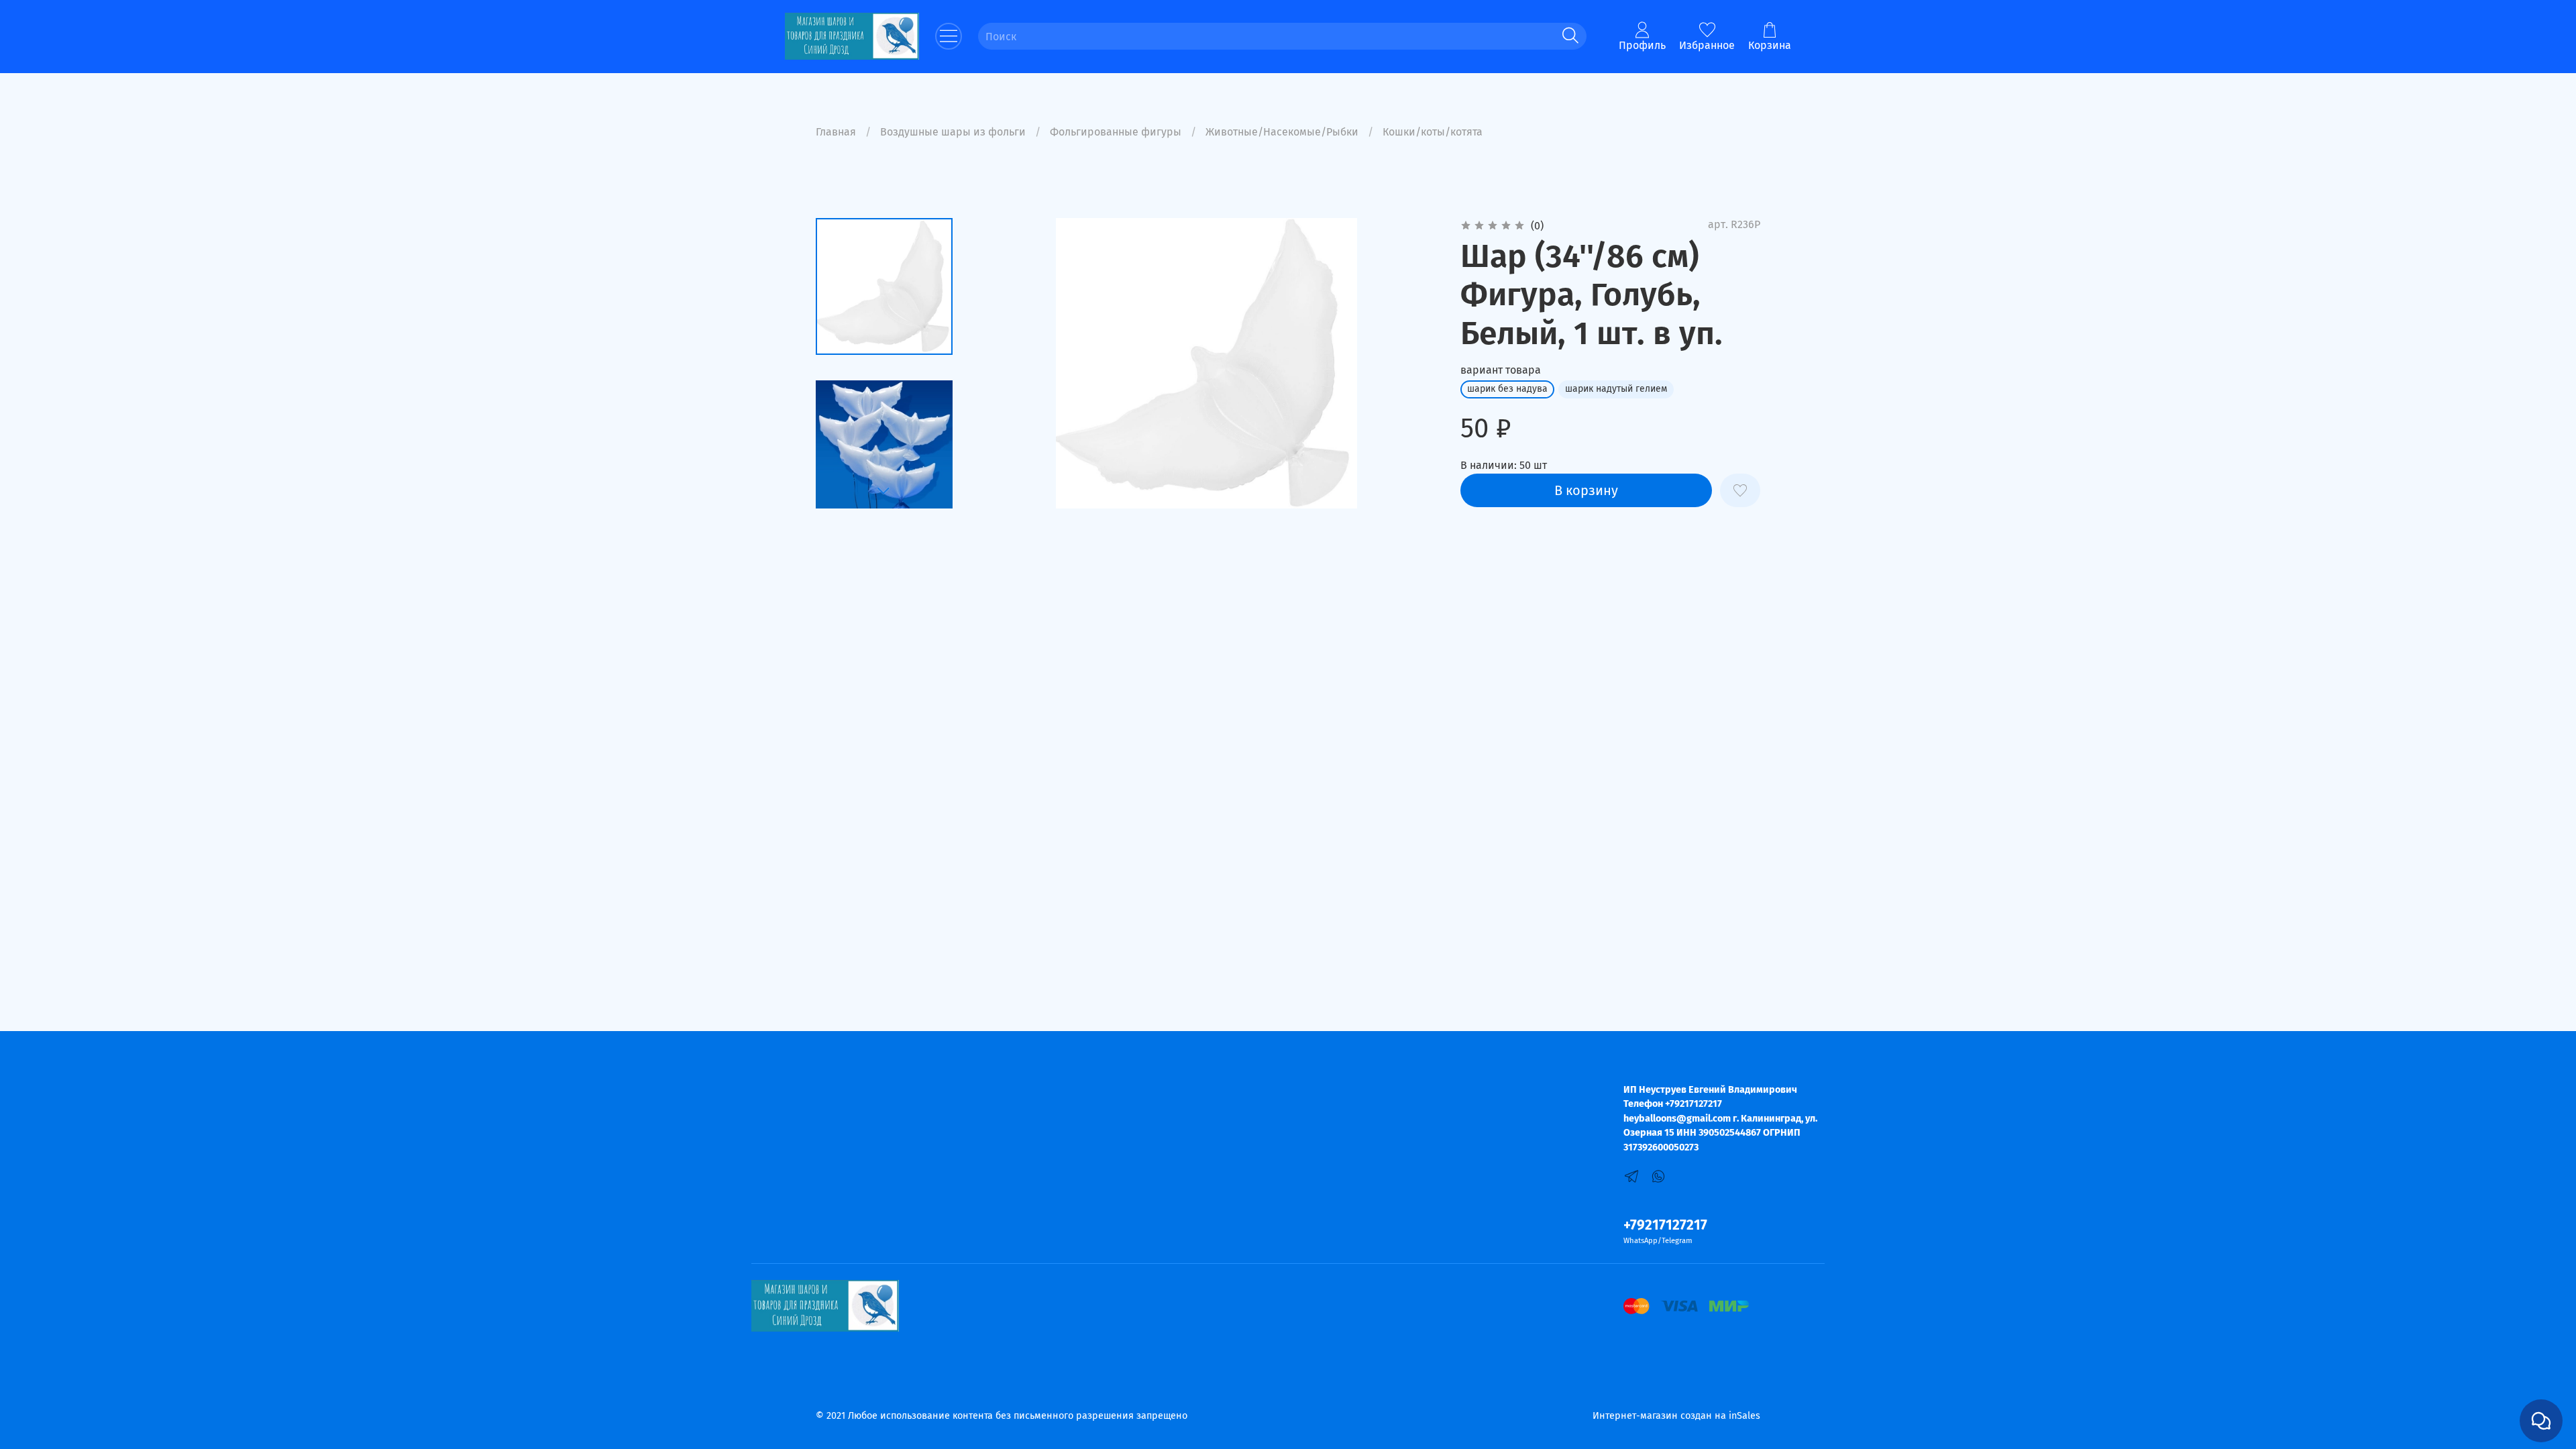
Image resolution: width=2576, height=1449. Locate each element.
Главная (836, 132)
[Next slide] (884, 491)
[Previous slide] (1001, 363)
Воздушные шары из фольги (953, 132)
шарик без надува (1507, 389)
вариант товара (1501, 370)
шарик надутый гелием (1616, 389)
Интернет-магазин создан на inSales (1676, 1416)
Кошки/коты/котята (1433, 132)
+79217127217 (1665, 1225)
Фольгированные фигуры (1116, 132)
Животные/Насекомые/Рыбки (1282, 132)
